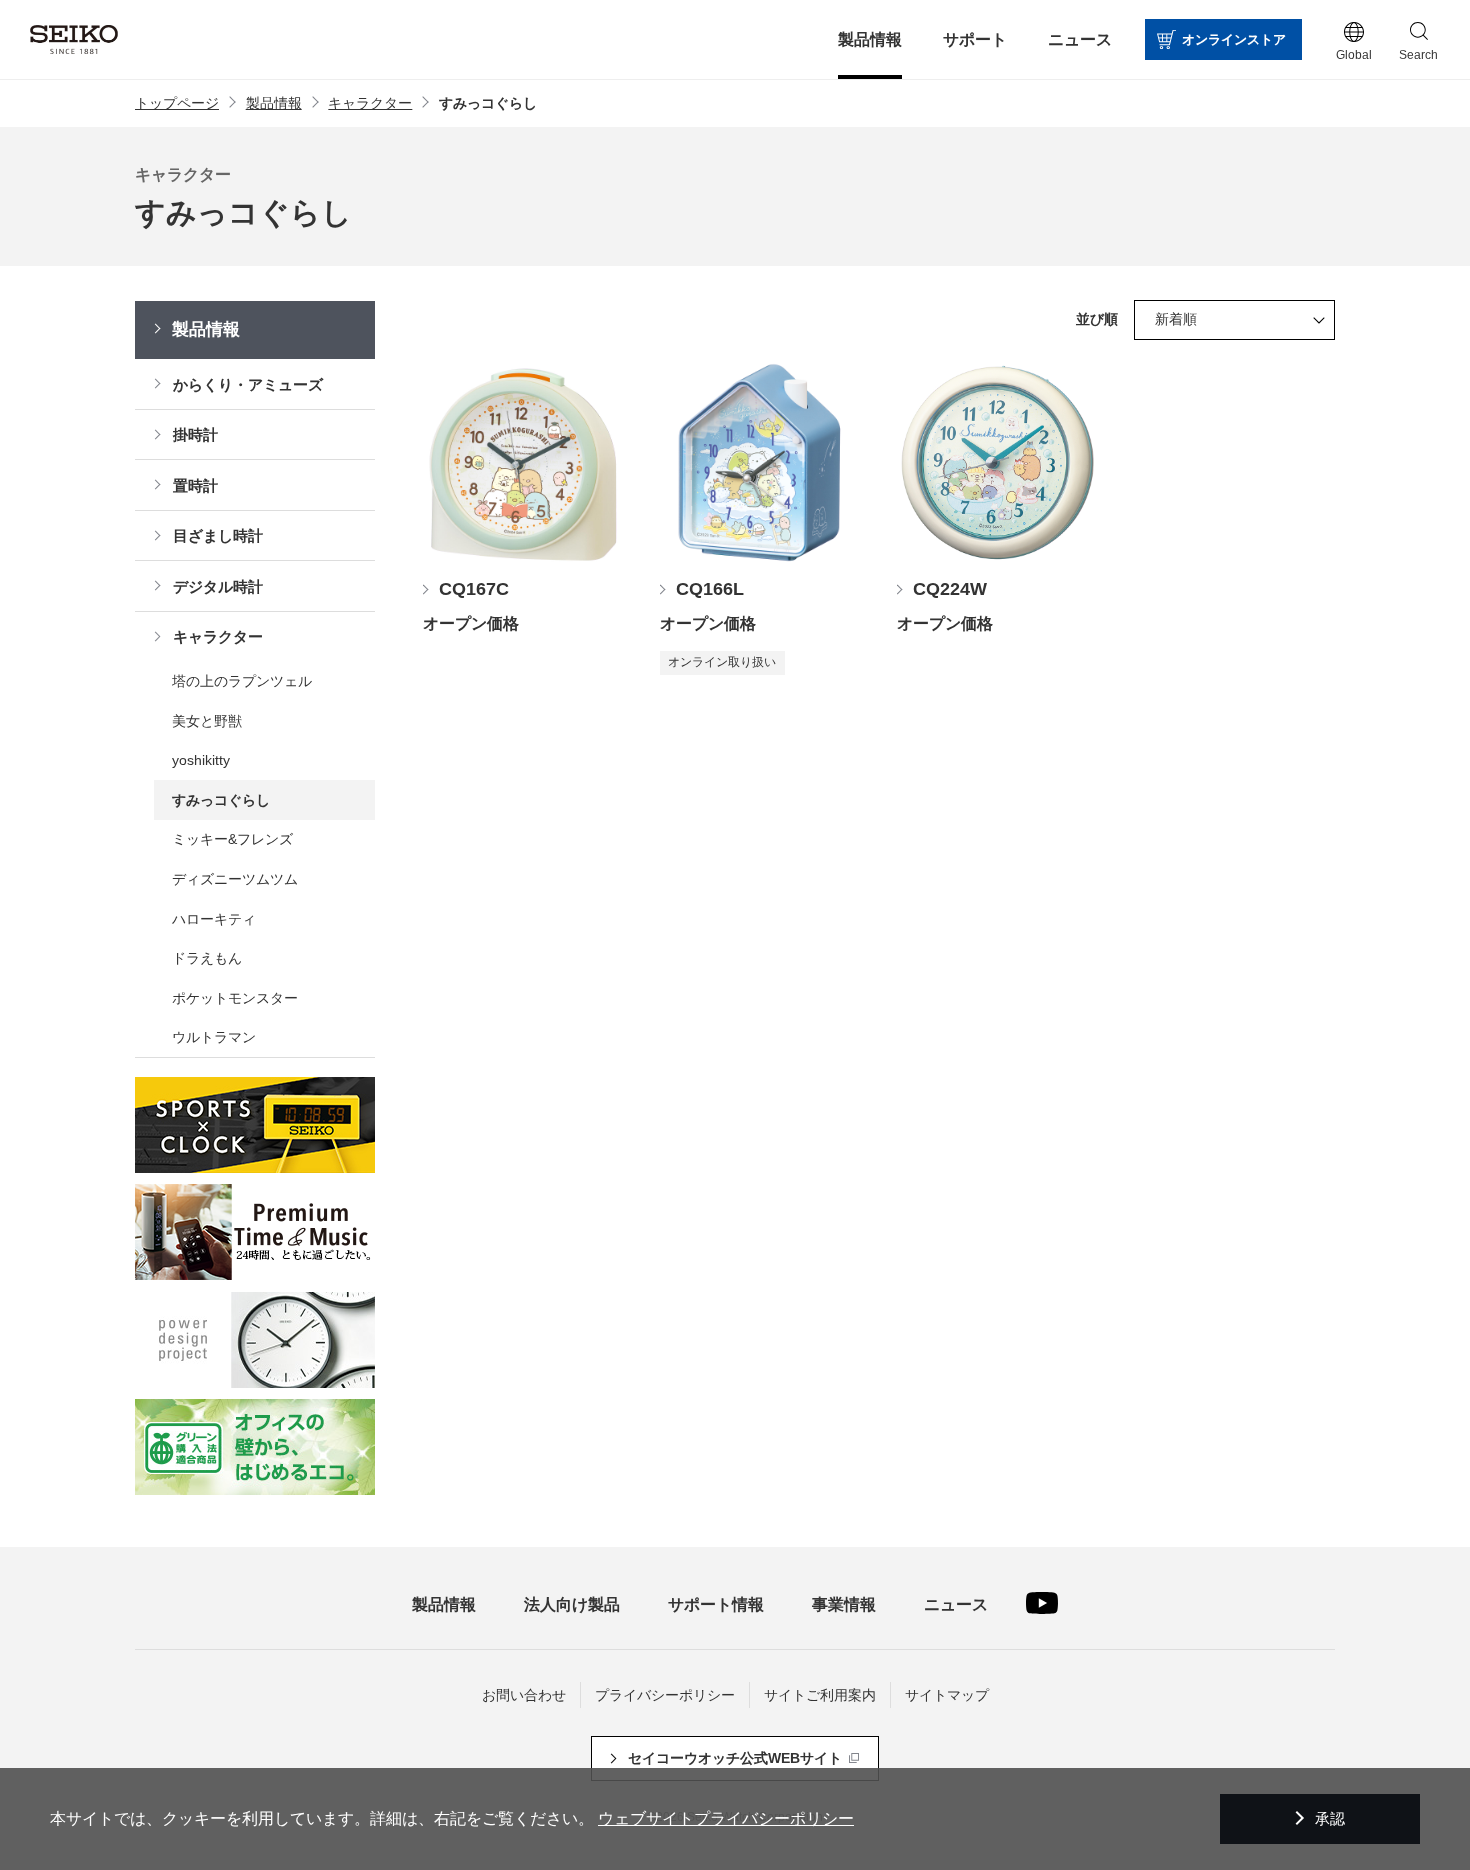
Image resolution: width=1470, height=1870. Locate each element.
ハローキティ (214, 919)
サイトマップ (947, 1695)
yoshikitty (201, 760)
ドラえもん (207, 958)
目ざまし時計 (218, 535)
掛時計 (195, 434)
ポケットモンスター (235, 998)
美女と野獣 (207, 721)
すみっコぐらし (221, 800)
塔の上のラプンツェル (242, 681)
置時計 (195, 485)
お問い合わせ (524, 1695)
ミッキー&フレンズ (232, 839)
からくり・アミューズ (248, 384)
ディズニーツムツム (235, 879)
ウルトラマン (214, 1037)
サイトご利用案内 (820, 1695)
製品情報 (206, 329)
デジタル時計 (218, 586)
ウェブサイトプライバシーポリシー (726, 1818)
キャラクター (218, 636)
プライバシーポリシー (665, 1695)
